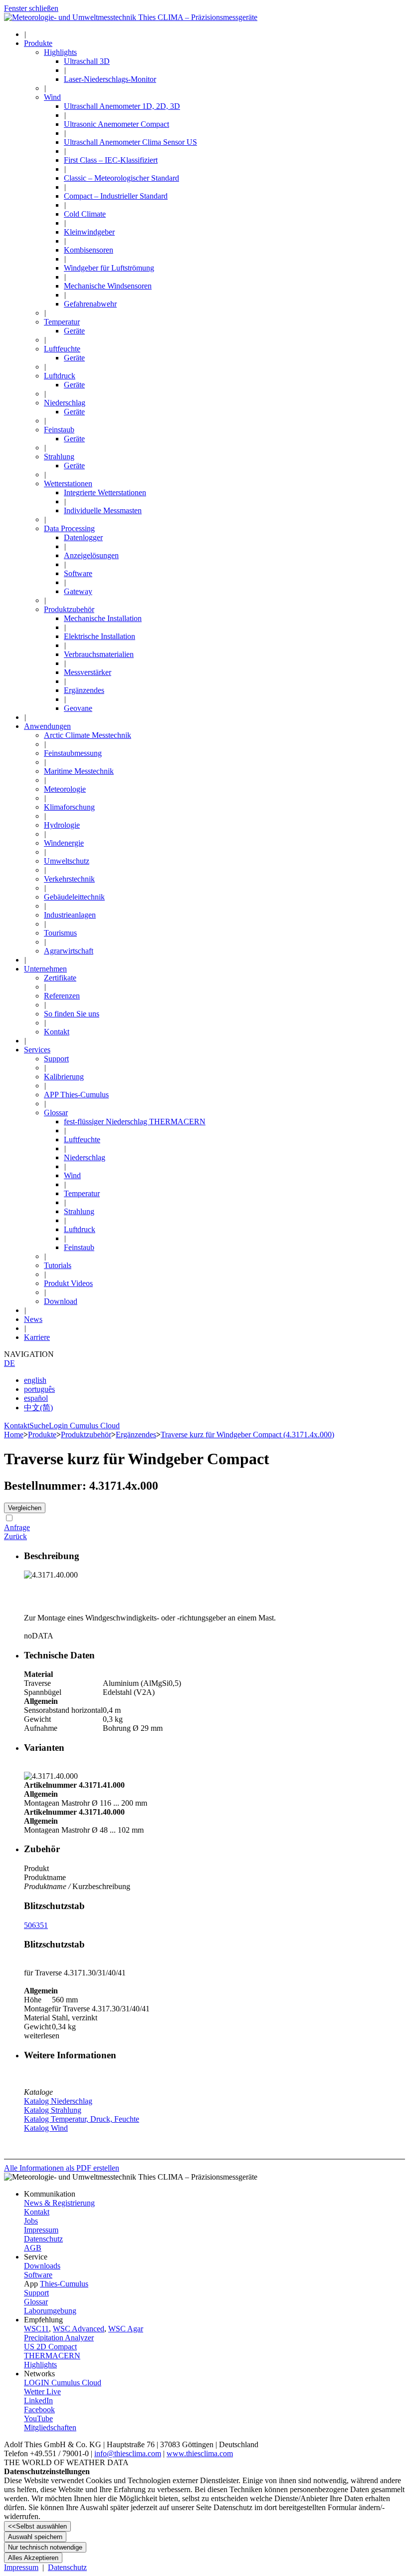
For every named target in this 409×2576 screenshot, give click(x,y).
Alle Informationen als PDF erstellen (62, 2168)
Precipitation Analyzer (59, 2338)
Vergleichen (25, 1508)
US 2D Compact (50, 2347)
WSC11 (36, 2329)
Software (38, 2275)
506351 (36, 1925)
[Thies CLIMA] (131, 17)
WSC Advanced (79, 2329)
